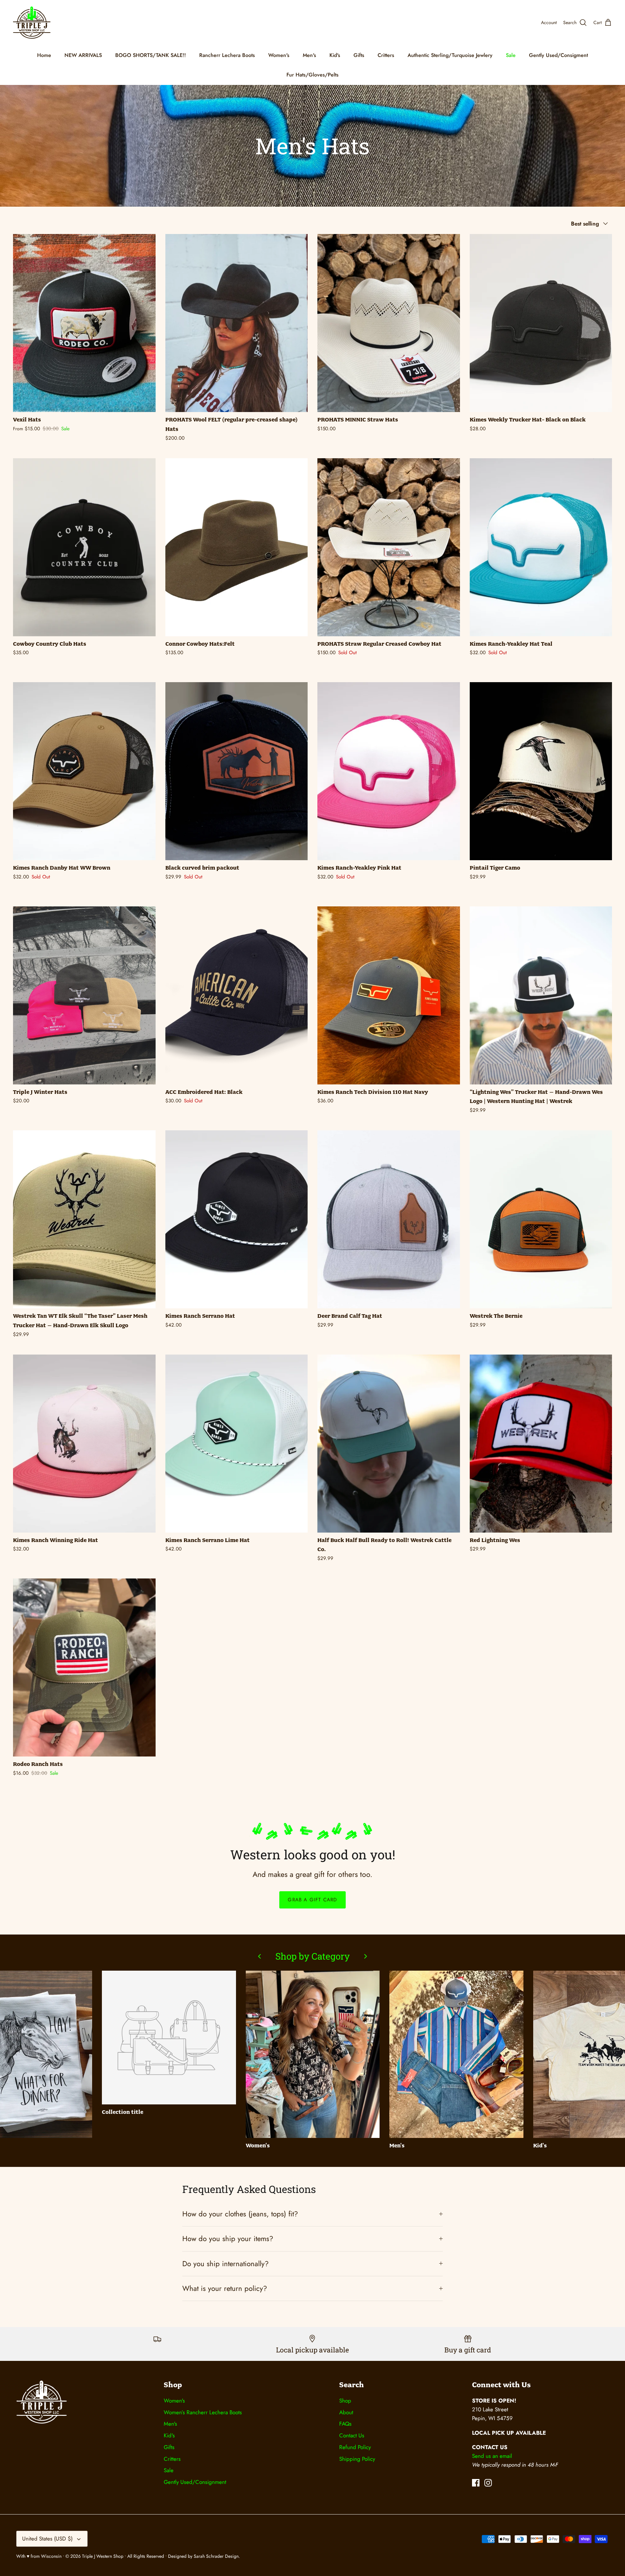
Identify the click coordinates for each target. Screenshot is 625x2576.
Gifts (359, 55)
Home (44, 55)
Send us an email (492, 2456)
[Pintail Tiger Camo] (541, 771)
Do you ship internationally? (225, 2264)
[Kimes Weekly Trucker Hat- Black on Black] (541, 323)
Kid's (335, 55)
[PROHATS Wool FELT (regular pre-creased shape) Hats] (237, 323)
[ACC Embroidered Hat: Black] (237, 995)
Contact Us (352, 2435)
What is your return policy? (225, 2288)
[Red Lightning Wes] (541, 1444)
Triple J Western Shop (103, 2556)
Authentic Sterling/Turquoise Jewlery (450, 55)
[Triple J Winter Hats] (84, 995)
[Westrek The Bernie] (541, 1219)
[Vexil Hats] (84, 323)
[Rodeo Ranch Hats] (84, 1667)
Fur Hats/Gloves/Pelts (312, 75)
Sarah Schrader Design (216, 2556)
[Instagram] (488, 2483)
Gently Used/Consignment (195, 2482)
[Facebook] (476, 2483)
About (346, 2412)
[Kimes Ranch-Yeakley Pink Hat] (389, 771)
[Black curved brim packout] (237, 771)
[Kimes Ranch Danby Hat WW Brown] (84, 771)
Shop (345, 2401)
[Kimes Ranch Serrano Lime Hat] (237, 1444)
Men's (309, 55)
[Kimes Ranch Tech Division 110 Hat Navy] (389, 995)
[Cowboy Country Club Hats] (84, 547)
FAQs (345, 2424)
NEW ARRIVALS (83, 55)
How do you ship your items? (228, 2239)
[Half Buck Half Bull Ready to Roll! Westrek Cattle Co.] (389, 1444)
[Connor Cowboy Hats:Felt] (237, 547)
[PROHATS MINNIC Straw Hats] (389, 323)
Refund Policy (355, 2447)
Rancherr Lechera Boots (227, 55)
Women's (279, 55)
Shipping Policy (357, 2459)
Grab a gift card (312, 1900)
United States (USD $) (47, 2539)
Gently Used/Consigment (558, 55)
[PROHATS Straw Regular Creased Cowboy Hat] (389, 547)
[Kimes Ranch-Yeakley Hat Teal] (541, 547)
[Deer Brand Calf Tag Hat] (389, 1219)
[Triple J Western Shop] (32, 23)
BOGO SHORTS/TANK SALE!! (151, 55)
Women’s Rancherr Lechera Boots (203, 2412)
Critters (386, 55)
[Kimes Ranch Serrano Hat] (237, 1219)
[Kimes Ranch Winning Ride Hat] (84, 1444)
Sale (511, 55)
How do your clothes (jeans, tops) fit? (240, 2214)
